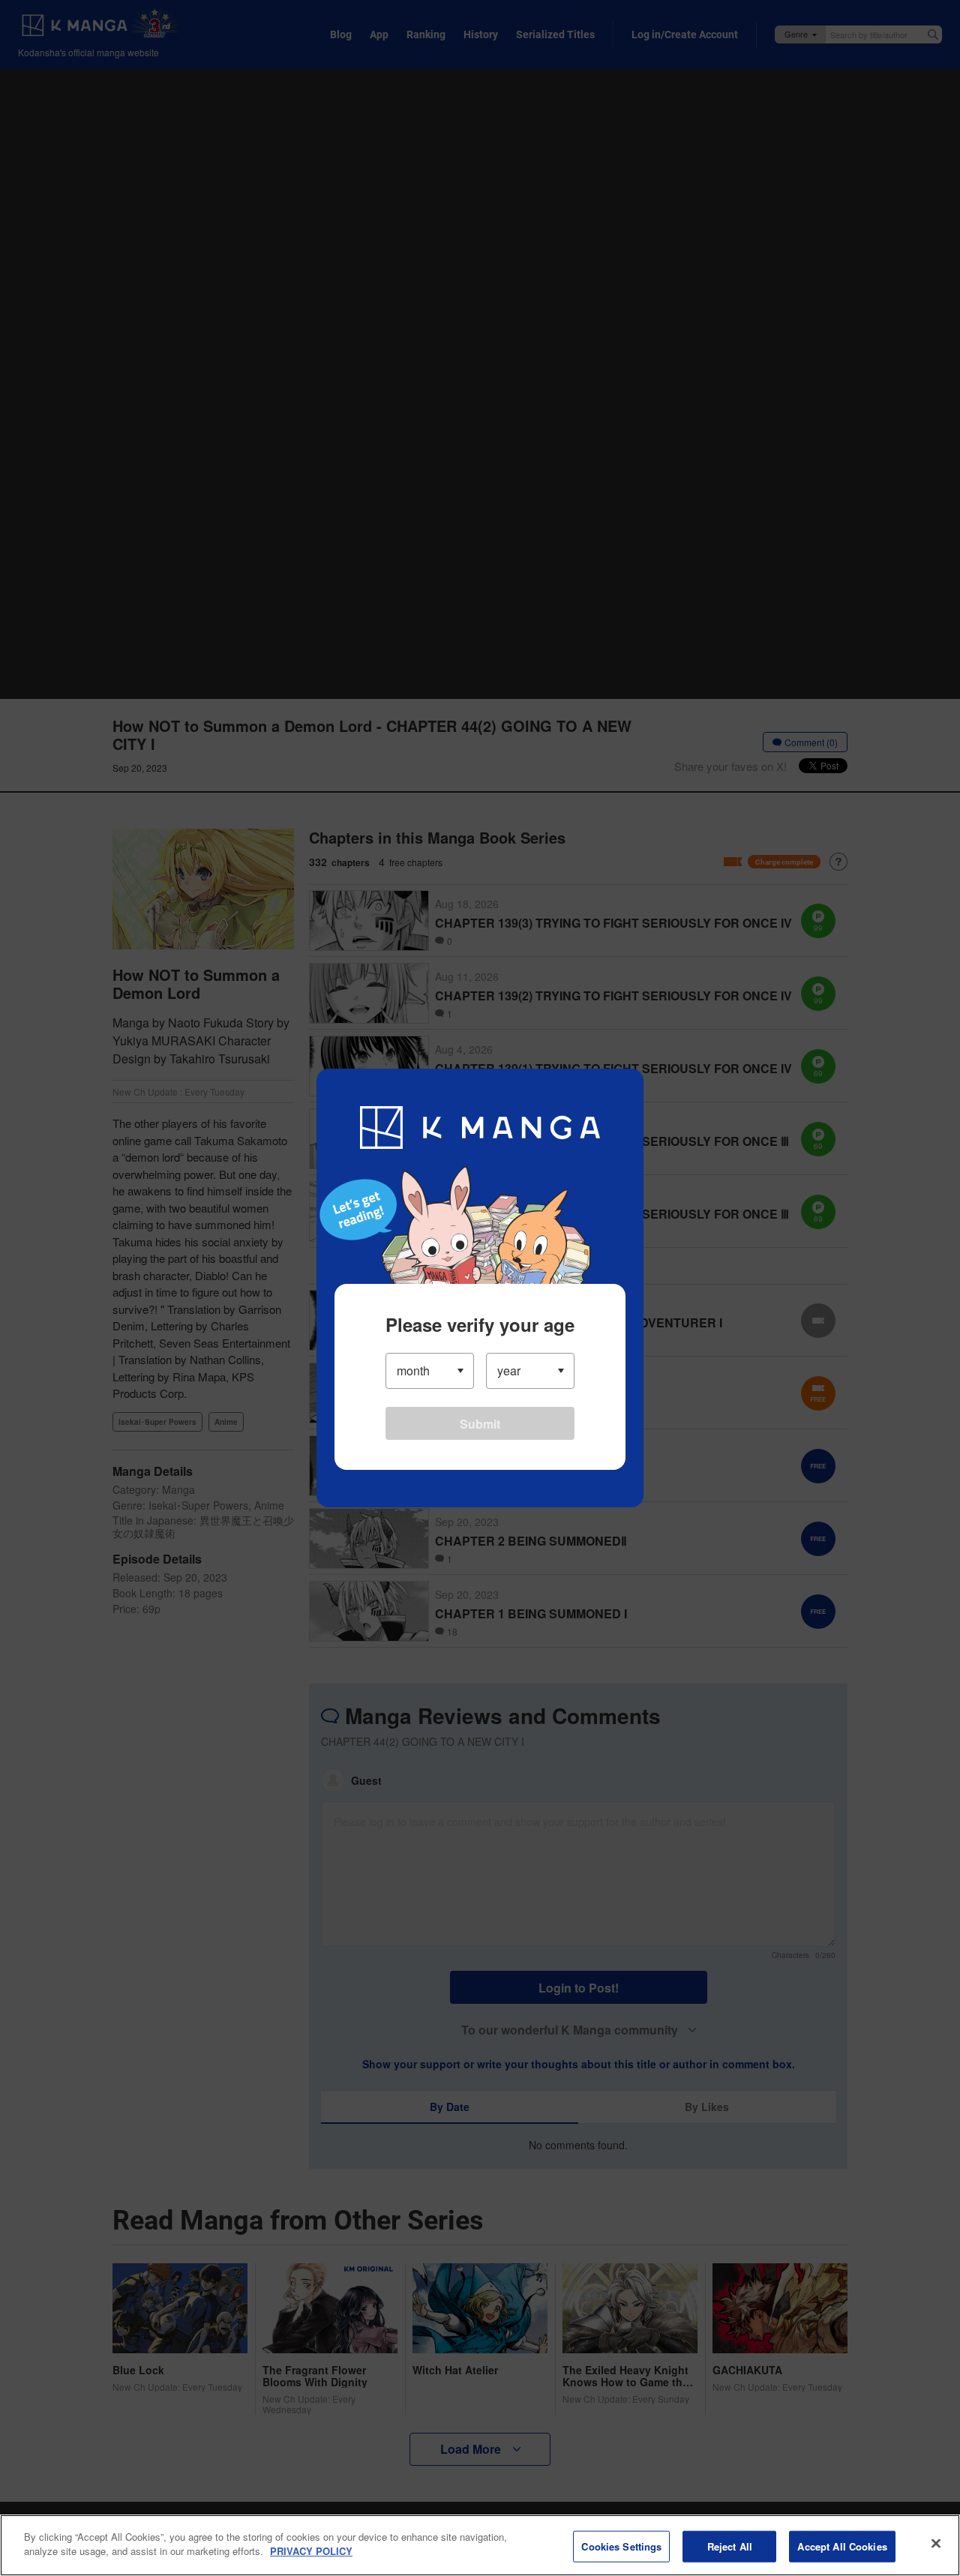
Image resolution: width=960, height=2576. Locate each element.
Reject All (730, 2546)
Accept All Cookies (842, 2546)
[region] (480, 2545)
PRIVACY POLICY (311, 2551)
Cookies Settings (621, 2546)
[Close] (936, 2543)
